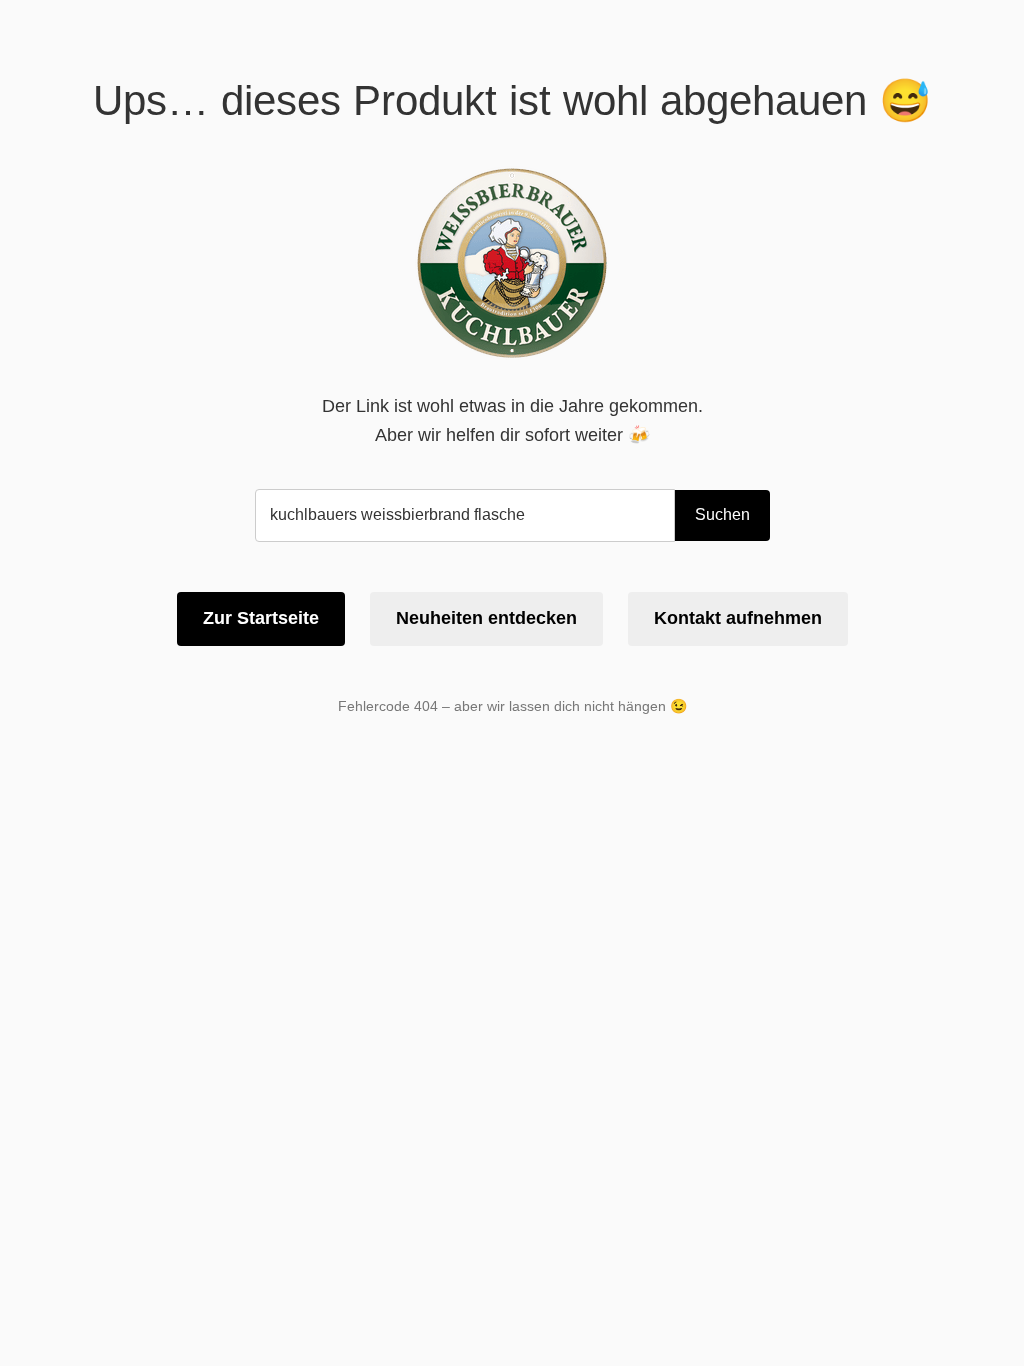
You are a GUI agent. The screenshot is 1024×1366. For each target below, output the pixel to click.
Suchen (722, 514)
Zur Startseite (261, 618)
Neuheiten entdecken (486, 618)
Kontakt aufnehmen (738, 618)
